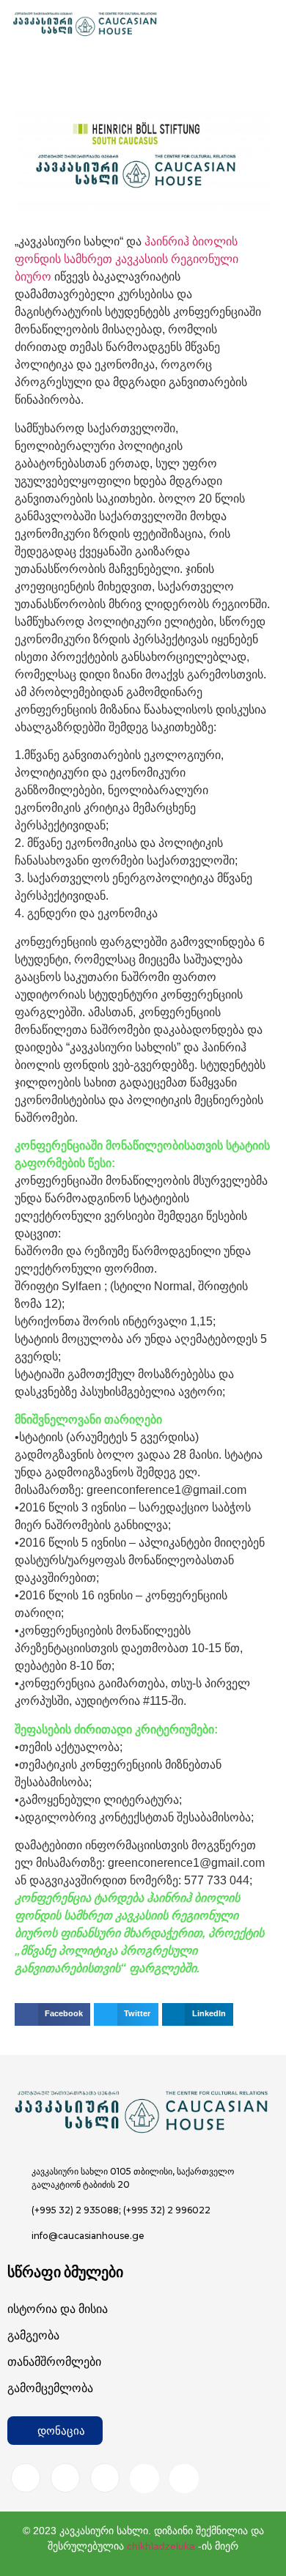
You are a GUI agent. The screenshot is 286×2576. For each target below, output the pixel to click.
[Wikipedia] (184, 2479)
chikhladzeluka (161, 2546)
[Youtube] (144, 2479)
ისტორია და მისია (58, 2309)
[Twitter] (105, 2478)
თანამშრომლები (54, 2362)
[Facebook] (26, 2478)
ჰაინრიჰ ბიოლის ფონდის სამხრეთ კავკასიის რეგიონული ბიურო (126, 259)
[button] (52, 2015)
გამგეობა (33, 2335)
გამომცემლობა (50, 2388)
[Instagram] (65, 2478)
